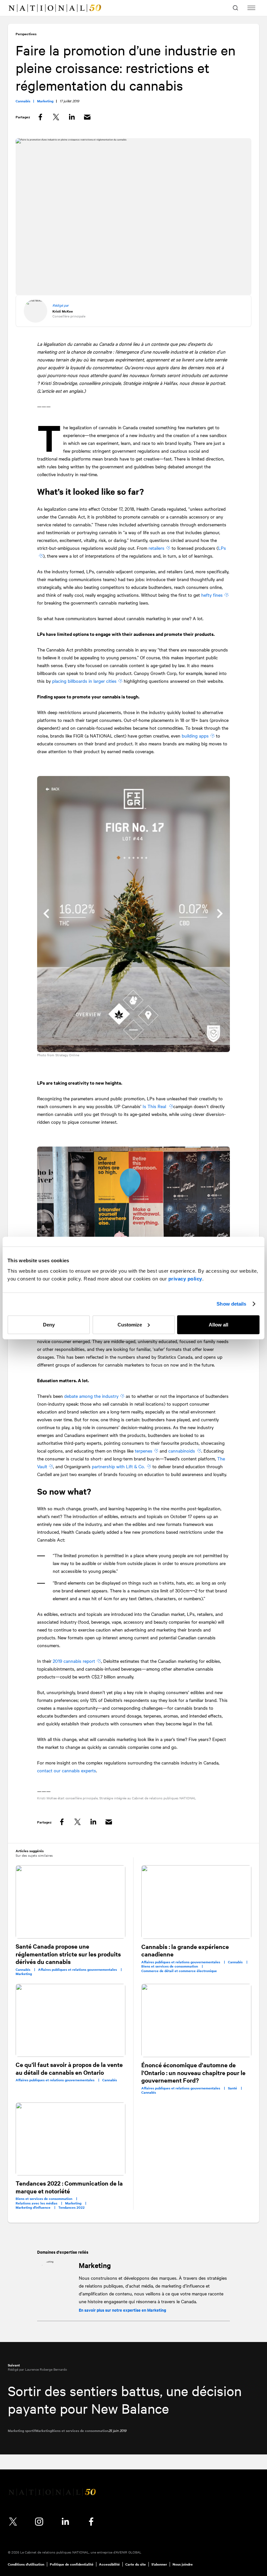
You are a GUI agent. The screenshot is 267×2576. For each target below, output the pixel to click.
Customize (130, 1324)
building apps (195, 736)
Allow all (218, 1324)
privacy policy (185, 1278)
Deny (49, 1324)
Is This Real (155, 1106)
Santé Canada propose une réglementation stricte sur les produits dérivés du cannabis (68, 1954)
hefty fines (212, 595)
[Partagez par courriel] (87, 117)
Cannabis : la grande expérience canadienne (185, 1950)
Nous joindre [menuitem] (183, 2564)
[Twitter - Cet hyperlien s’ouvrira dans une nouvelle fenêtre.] (13, 2522)
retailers (156, 548)
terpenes (144, 1451)
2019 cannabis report (74, 1661)
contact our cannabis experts (67, 1770)
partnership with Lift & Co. (118, 1466)
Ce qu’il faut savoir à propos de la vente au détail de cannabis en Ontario (69, 2068)
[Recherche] (236, 8)
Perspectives (26, 34)
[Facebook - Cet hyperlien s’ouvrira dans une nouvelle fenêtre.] (91, 2522)
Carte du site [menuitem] (136, 2564)
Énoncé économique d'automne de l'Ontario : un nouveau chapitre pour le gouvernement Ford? (193, 2072)
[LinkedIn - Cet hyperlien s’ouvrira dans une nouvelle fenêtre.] (65, 2522)
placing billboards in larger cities (84, 681)
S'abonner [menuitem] (159, 2564)
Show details (231, 1304)
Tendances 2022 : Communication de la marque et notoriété (69, 2187)
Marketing (95, 2265)
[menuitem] (18, 8)
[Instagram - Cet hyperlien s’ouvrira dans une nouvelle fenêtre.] (39, 2522)
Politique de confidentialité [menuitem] (72, 2564)
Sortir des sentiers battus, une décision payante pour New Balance (125, 2400)
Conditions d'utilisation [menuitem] (26, 2564)
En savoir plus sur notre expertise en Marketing (122, 2310)
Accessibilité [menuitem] (109, 2564)
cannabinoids (182, 1451)
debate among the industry (91, 1396)
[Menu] (251, 8)
